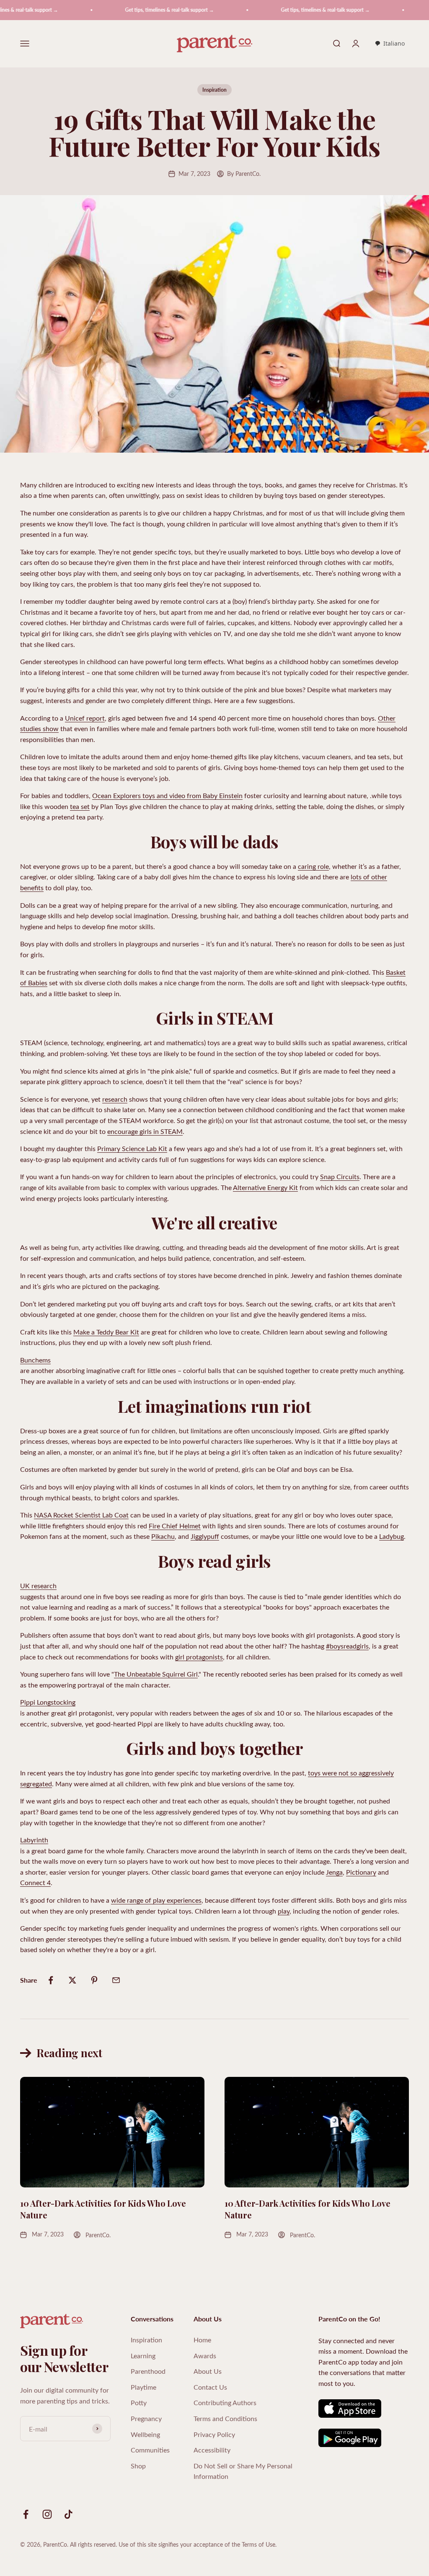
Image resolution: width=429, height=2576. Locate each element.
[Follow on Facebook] (26, 2514)
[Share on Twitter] (72, 1980)
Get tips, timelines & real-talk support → (133, 10)
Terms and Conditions (225, 2418)
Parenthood (148, 2371)
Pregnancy (146, 2418)
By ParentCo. (244, 174)
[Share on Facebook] (51, 1980)
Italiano (394, 43)
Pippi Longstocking (48, 1702)
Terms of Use (258, 2544)
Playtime (143, 2387)
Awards (205, 2356)
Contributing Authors (225, 2402)
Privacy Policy (214, 2434)
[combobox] (390, 44)
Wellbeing (145, 2434)
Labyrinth (34, 1840)
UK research (38, 1586)
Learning (143, 2356)
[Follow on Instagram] (47, 2514)
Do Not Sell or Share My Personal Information (243, 2471)
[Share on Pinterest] (94, 1980)
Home (202, 2340)
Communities (150, 2450)
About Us (208, 2371)
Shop (138, 2466)
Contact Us (210, 2387)
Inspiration (214, 90)
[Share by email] (116, 1980)
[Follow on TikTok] (68, 2514)
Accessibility (212, 2450)
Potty (139, 2402)
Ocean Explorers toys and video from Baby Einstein (167, 795)
